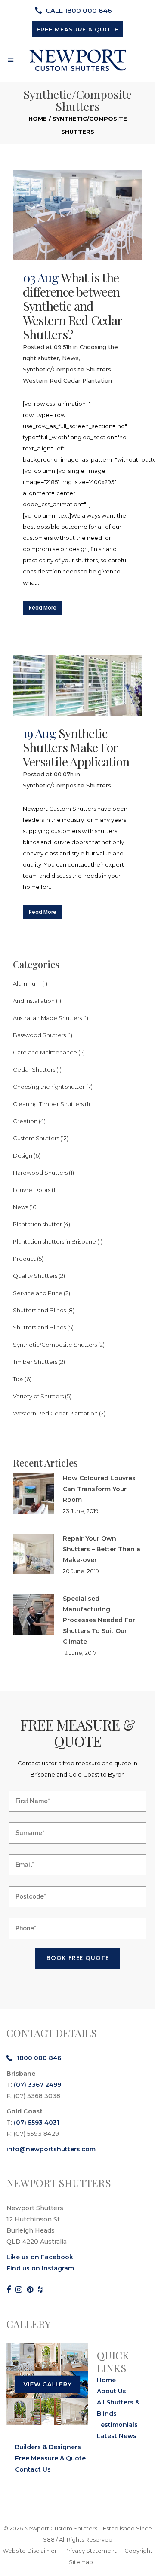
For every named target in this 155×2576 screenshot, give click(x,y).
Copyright (138, 2551)
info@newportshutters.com (51, 2149)
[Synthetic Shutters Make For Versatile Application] (77, 686)
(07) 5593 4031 (37, 2123)
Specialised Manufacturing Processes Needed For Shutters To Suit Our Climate (99, 1620)
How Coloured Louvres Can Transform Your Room (99, 1489)
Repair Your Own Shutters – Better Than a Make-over (102, 1549)
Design (23, 1155)
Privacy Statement (91, 2551)
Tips (18, 1379)
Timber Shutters (35, 1362)
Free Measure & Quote (50, 2458)
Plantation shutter (37, 1224)
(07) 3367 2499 (37, 2085)
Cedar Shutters (34, 1069)
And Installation (34, 1001)
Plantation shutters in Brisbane (54, 1241)
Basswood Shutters (39, 1035)
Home (38, 119)
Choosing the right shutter (49, 1087)
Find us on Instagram (40, 2268)
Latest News (117, 2436)
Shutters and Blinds (39, 1310)
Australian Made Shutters (47, 1018)
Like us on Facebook (40, 2257)
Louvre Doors (32, 1190)
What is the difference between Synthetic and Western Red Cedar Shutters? (72, 306)
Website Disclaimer (30, 2551)
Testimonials (117, 2425)
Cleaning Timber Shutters (48, 1104)
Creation (25, 1121)
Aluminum (27, 983)
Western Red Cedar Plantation (67, 380)
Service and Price (38, 1293)
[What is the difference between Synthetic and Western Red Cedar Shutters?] (77, 215)
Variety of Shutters (38, 1396)
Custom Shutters (36, 1138)
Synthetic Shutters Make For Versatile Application (76, 747)
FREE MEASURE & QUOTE (77, 29)
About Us (112, 2391)
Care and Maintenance (45, 1052)
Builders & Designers (48, 2447)
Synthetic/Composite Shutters (67, 369)
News (70, 358)
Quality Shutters (35, 1276)
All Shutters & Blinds (118, 2408)
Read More (43, 608)
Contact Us (33, 2469)
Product (24, 1259)
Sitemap (81, 2562)
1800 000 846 (39, 2058)
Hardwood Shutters (40, 1173)
